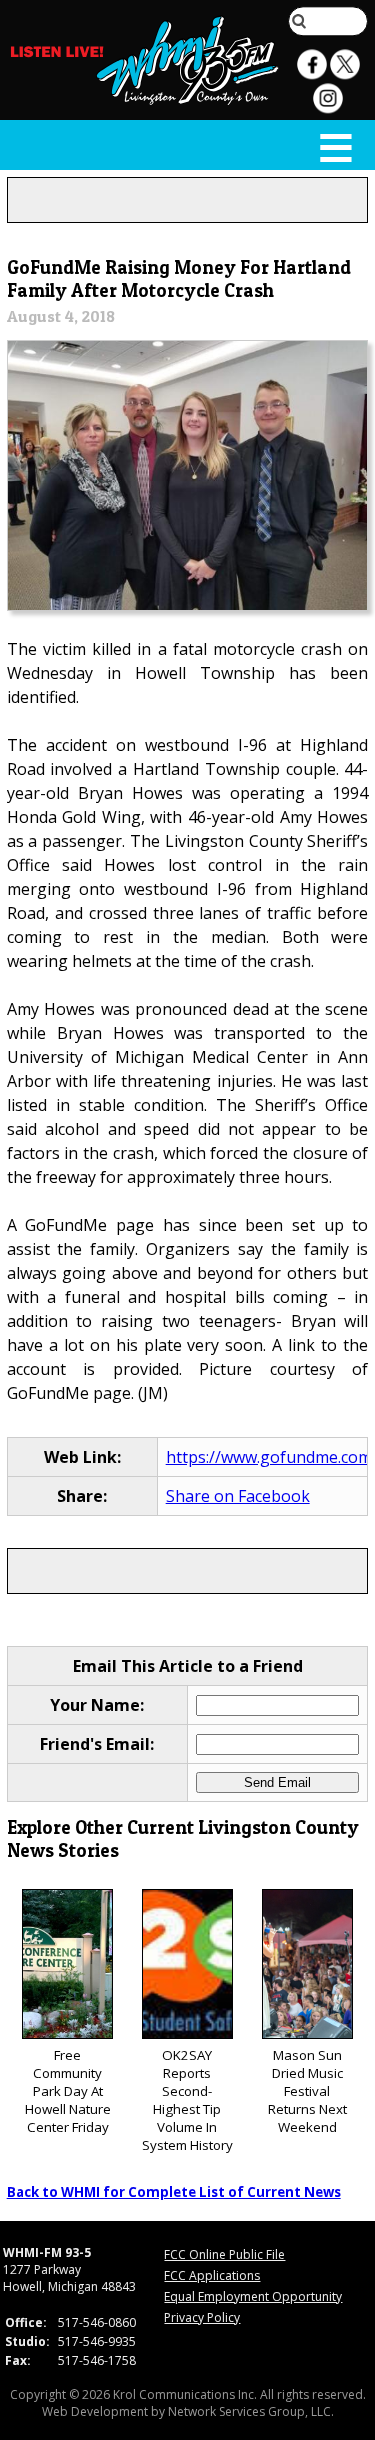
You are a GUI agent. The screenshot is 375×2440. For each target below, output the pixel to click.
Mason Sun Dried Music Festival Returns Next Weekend (307, 2091)
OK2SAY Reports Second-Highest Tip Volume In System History (187, 2100)
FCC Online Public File (224, 2254)
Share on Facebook (238, 1496)
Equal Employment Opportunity (253, 2296)
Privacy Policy (202, 2317)
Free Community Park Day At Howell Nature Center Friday (68, 2091)
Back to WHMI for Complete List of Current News (174, 2192)
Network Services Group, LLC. (251, 2411)
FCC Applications (212, 2275)
